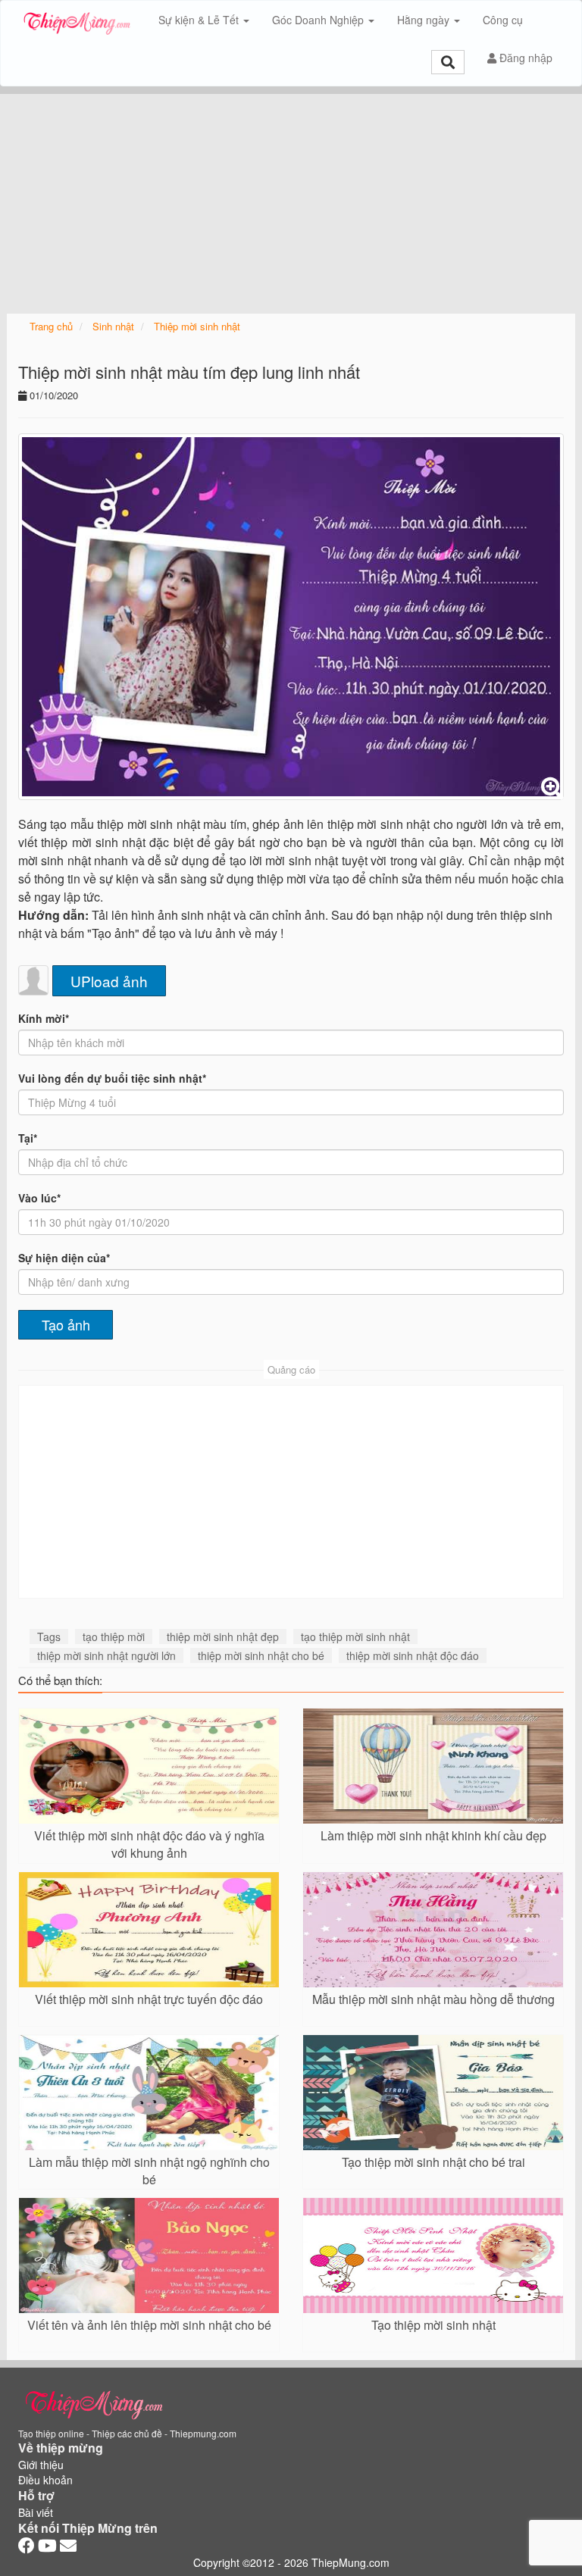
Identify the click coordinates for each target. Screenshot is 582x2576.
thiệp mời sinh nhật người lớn (106, 1655)
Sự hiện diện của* (64, 1258)
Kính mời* (44, 1018)
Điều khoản (45, 2480)
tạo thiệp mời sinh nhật (355, 1637)
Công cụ (503, 20)
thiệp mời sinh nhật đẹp (223, 1637)
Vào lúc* (39, 1198)
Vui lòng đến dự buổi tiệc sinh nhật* (112, 1078)
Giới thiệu (41, 2465)
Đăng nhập (524, 58)
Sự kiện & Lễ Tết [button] (200, 20)
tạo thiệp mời (114, 1637)
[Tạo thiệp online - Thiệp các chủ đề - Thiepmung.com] (77, 20)
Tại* (28, 1138)
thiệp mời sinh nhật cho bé (261, 1655)
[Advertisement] (291, 200)
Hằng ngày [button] (425, 20)
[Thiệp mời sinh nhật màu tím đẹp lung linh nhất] (291, 616)
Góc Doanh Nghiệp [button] (319, 20)
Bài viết (36, 2512)
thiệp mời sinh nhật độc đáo (413, 1655)
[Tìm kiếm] (448, 62)
